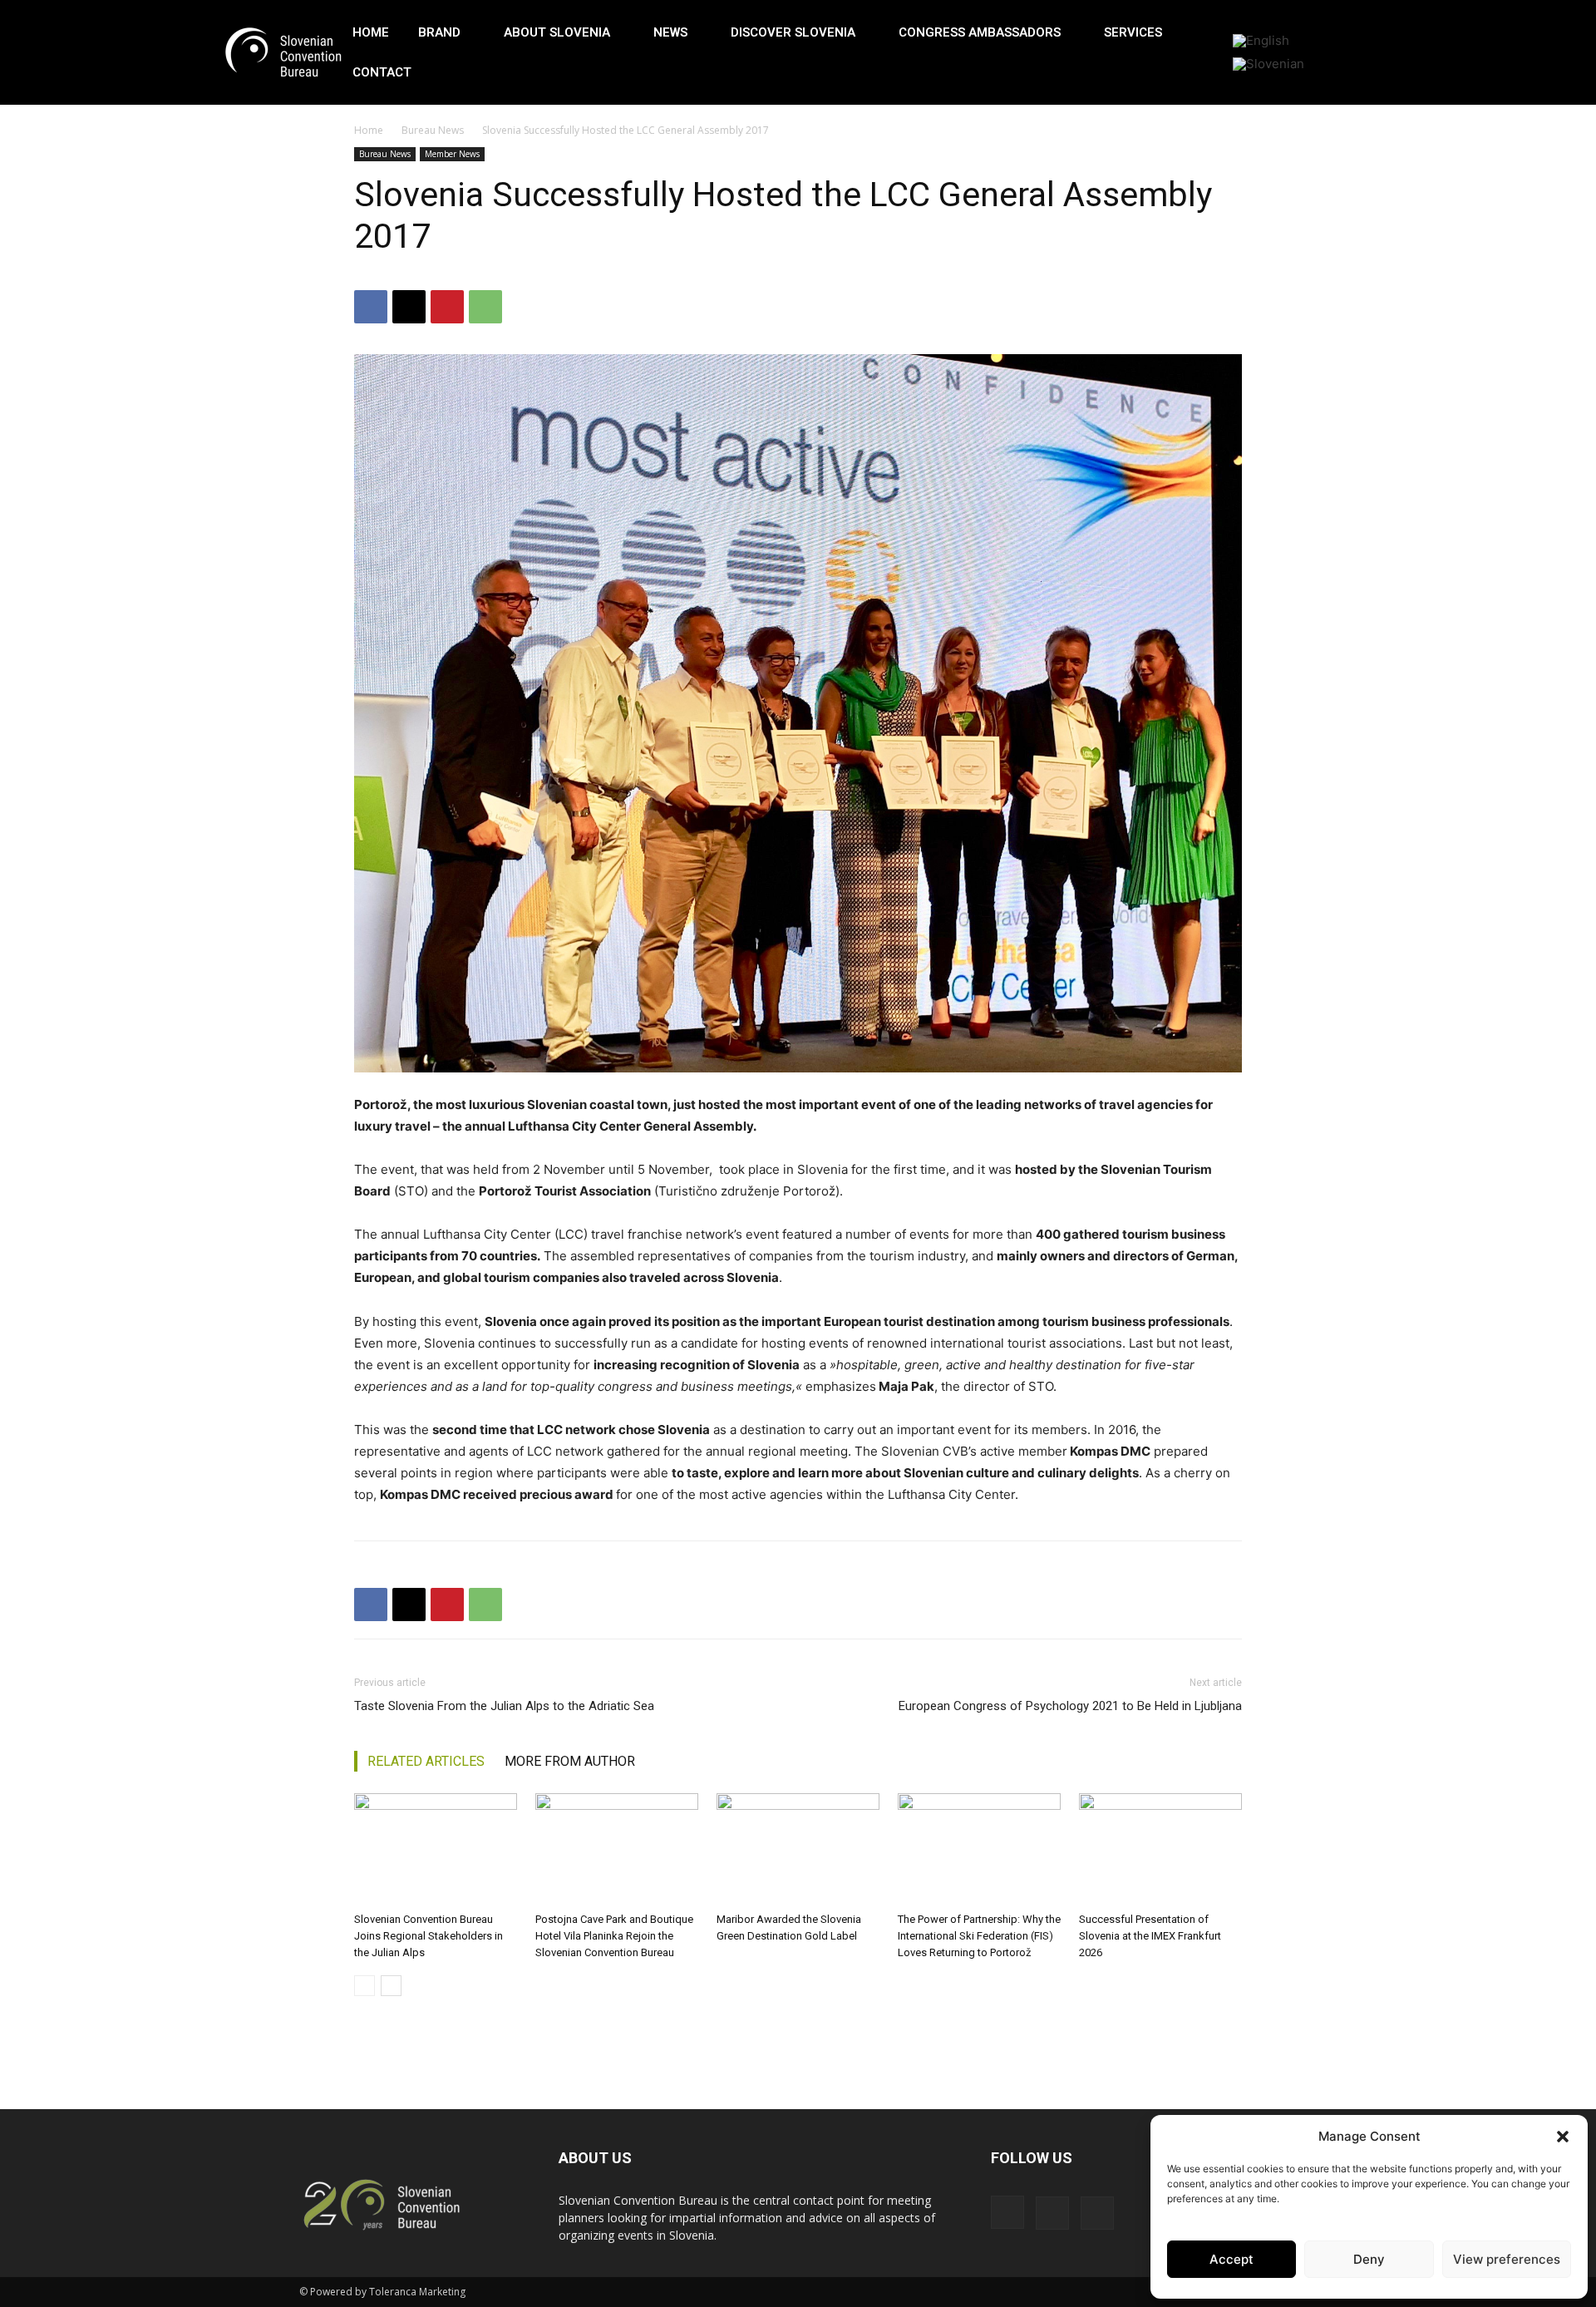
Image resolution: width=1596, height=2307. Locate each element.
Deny (1369, 2259)
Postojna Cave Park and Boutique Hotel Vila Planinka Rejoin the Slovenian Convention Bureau (614, 1936)
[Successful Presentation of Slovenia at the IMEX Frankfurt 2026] (1160, 1849)
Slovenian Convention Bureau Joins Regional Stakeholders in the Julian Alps (429, 1936)
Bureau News (433, 130)
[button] (1563, 2137)
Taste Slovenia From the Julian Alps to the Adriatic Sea (504, 1706)
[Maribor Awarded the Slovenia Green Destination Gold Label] (798, 1849)
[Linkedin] (1052, 2213)
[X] (409, 307)
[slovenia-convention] (282, 53)
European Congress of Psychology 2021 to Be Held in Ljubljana (1070, 1706)
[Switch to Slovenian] (1268, 64)
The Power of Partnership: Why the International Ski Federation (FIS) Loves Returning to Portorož (979, 1936)
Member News (452, 154)
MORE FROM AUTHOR (570, 1761)
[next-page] (391, 1986)
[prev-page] (365, 1986)
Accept (1231, 2259)
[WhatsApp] (485, 307)
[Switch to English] (1261, 41)
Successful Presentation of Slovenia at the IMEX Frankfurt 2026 (1150, 1936)
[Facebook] (371, 307)
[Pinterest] (447, 307)
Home (369, 130)
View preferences (1507, 2259)
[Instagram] (1007, 2212)
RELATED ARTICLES (426, 1761)
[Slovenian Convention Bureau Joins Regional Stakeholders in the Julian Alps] (436, 1849)
